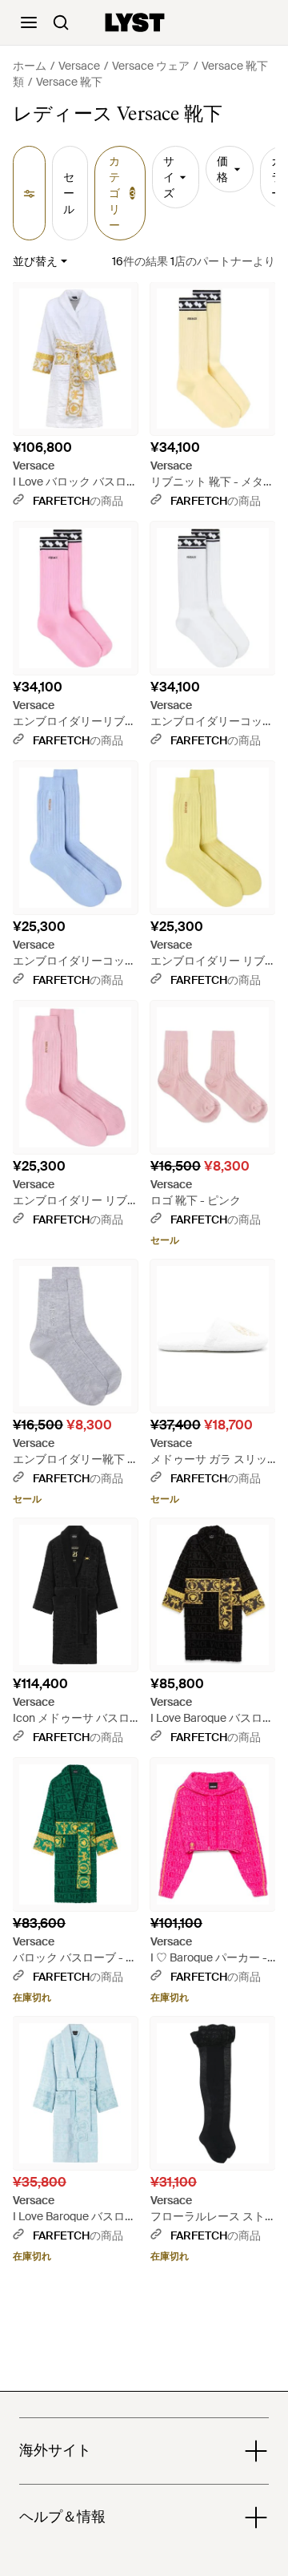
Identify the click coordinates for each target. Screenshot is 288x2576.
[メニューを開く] (29, 22)
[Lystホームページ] (135, 22)
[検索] (61, 22)
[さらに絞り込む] (29, 193)
